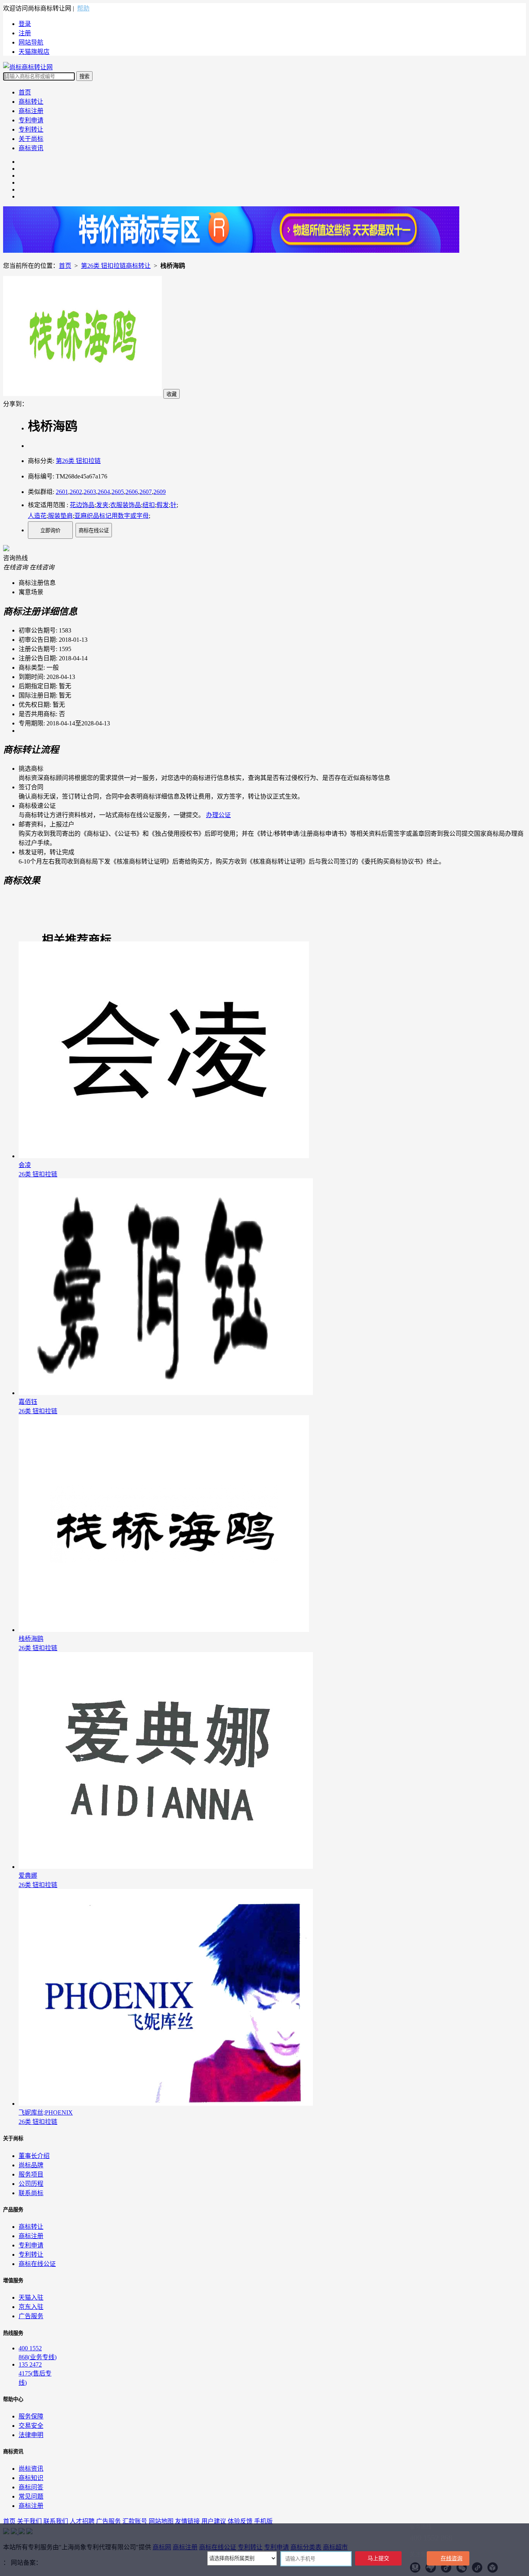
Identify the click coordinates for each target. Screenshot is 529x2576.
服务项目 (31, 2174)
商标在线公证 (94, 530)
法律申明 (31, 2435)
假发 (163, 505)
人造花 (37, 516)
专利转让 (31, 129)
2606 (132, 492)
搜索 (84, 76)
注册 (25, 33)
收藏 (172, 394)
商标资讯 (31, 148)
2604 (104, 492)
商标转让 (31, 102)
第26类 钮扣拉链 (78, 461)
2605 (118, 492)
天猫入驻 (31, 2297)
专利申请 (31, 120)
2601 (62, 492)
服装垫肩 (60, 516)
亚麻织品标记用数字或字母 (112, 516)
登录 (25, 24)
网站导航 (31, 42)
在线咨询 (452, 2558)
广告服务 (31, 2316)
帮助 (83, 8)
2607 (146, 492)
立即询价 (50, 530)
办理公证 (218, 815)
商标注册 (31, 111)
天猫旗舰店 (34, 52)
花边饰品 (82, 505)
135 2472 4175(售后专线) (35, 2374)
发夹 (102, 505)
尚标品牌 (31, 2165)
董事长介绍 (34, 2156)
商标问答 (31, 2487)
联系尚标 (31, 2193)
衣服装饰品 (125, 505)
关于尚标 (31, 139)
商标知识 (31, 2478)
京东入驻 (31, 2307)
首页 (25, 92)
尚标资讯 (31, 2469)
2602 (76, 492)
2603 (90, 492)
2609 (160, 492)
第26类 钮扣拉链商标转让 (116, 266)
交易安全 (31, 2426)
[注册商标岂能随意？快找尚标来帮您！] (231, 251)
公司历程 (31, 2184)
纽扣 (149, 505)
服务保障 (31, 2416)
